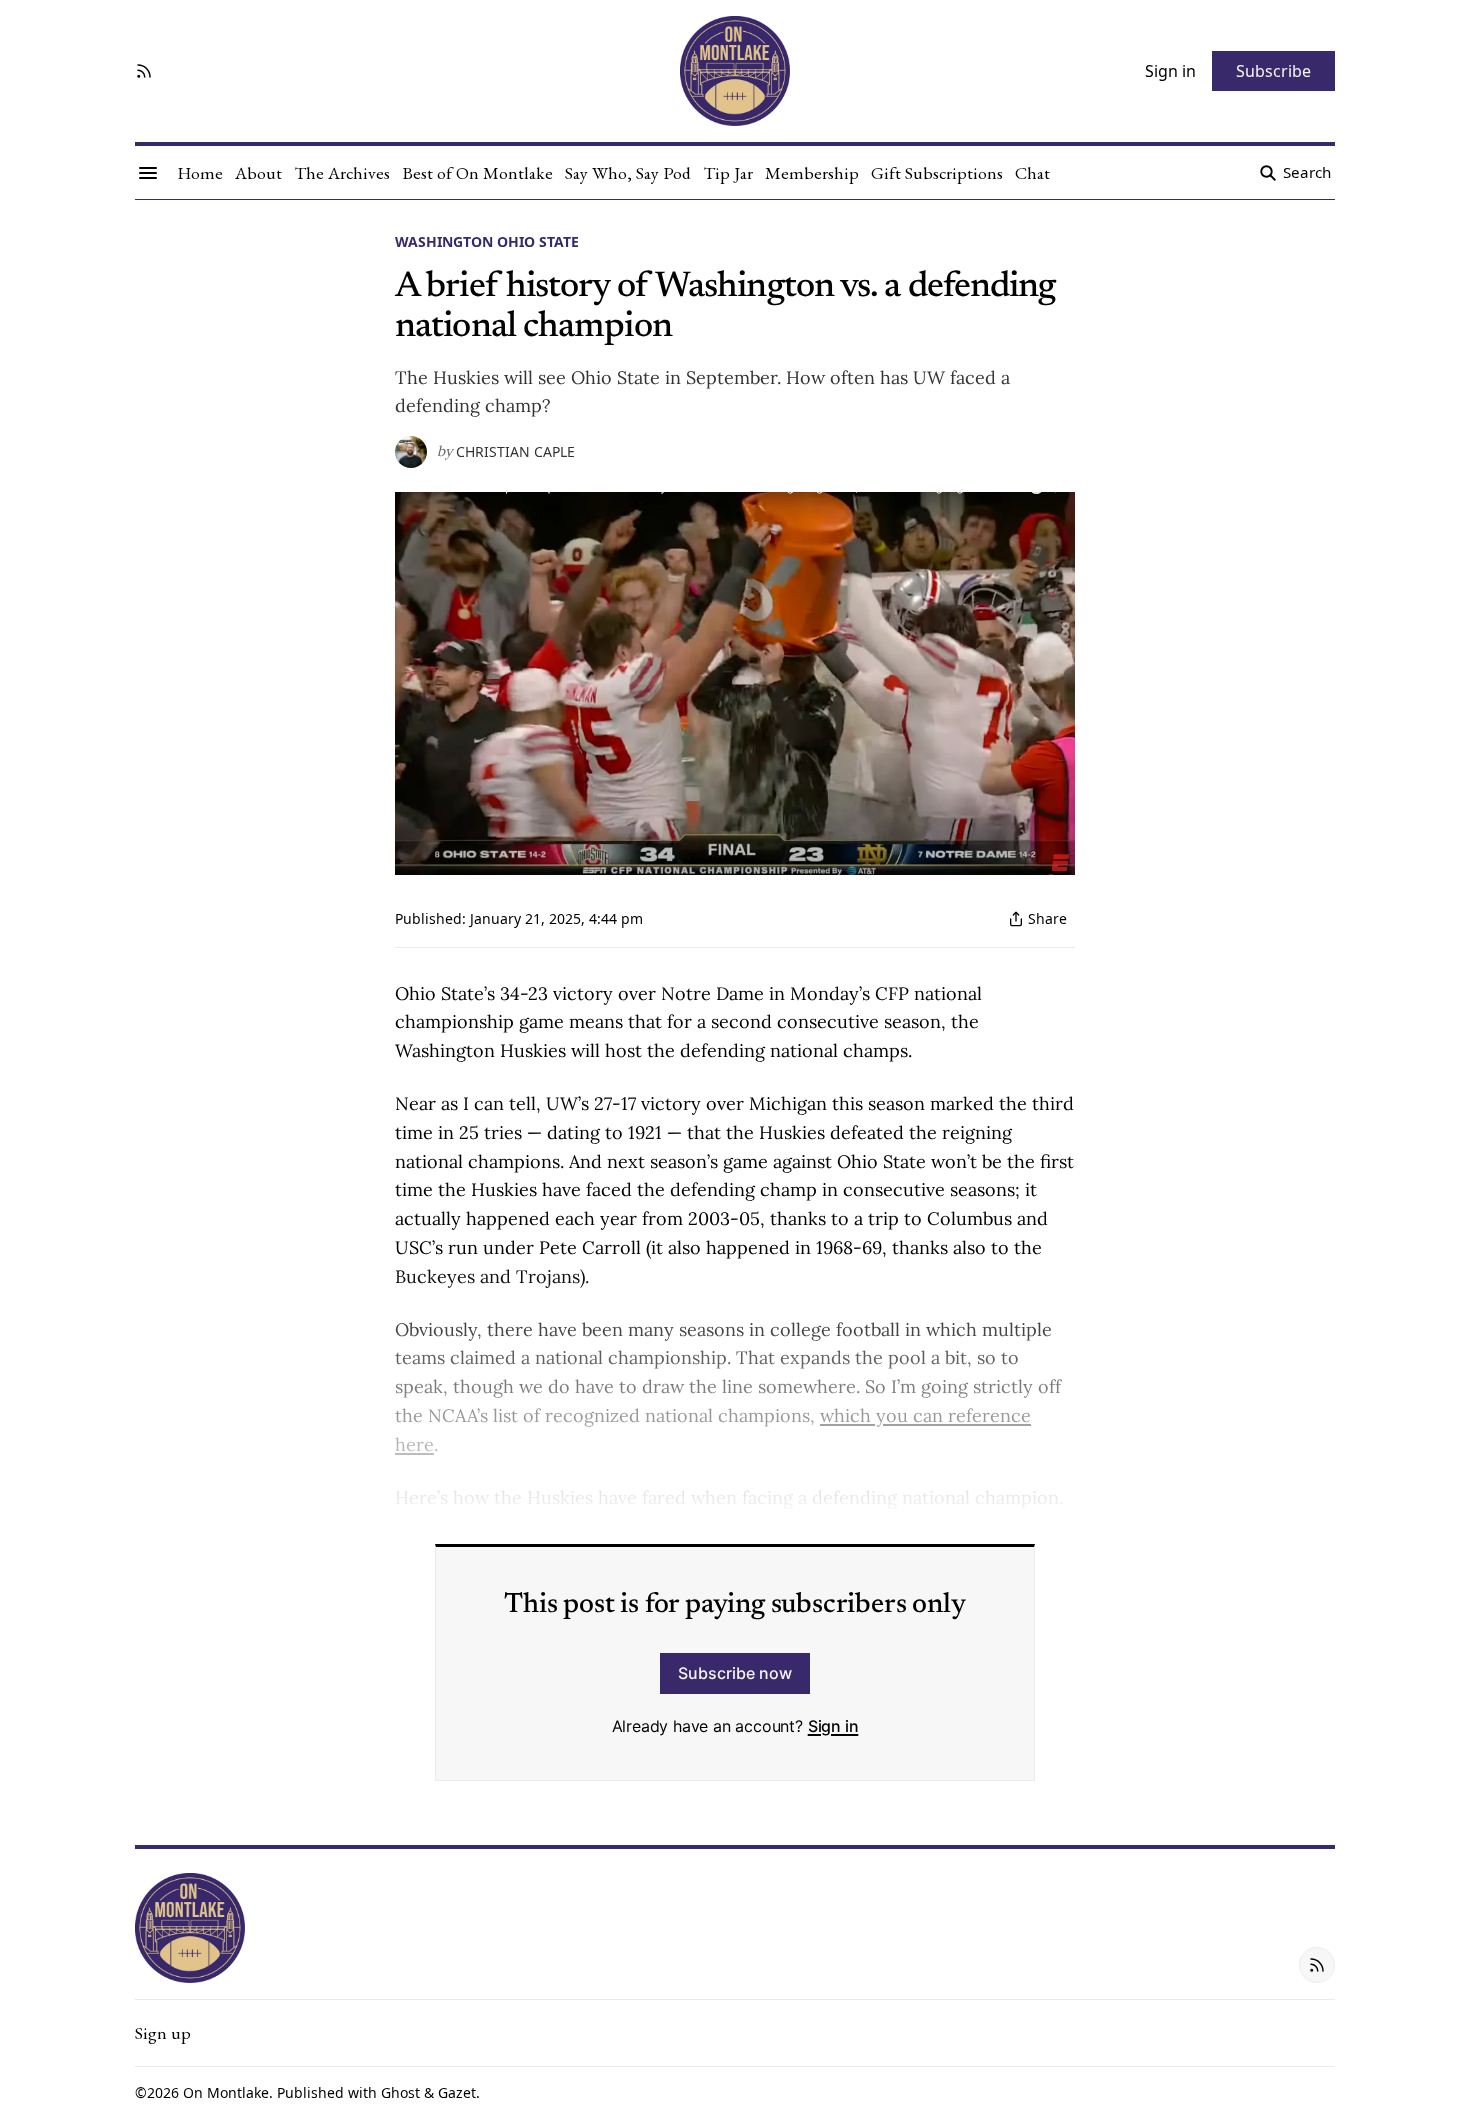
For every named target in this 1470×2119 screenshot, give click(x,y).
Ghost (400, 2092)
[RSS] (144, 71)
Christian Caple (515, 452)
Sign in (833, 1726)
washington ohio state (487, 241)
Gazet (457, 2092)
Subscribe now (735, 1673)
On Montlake (226, 2092)
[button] (163, 2033)
